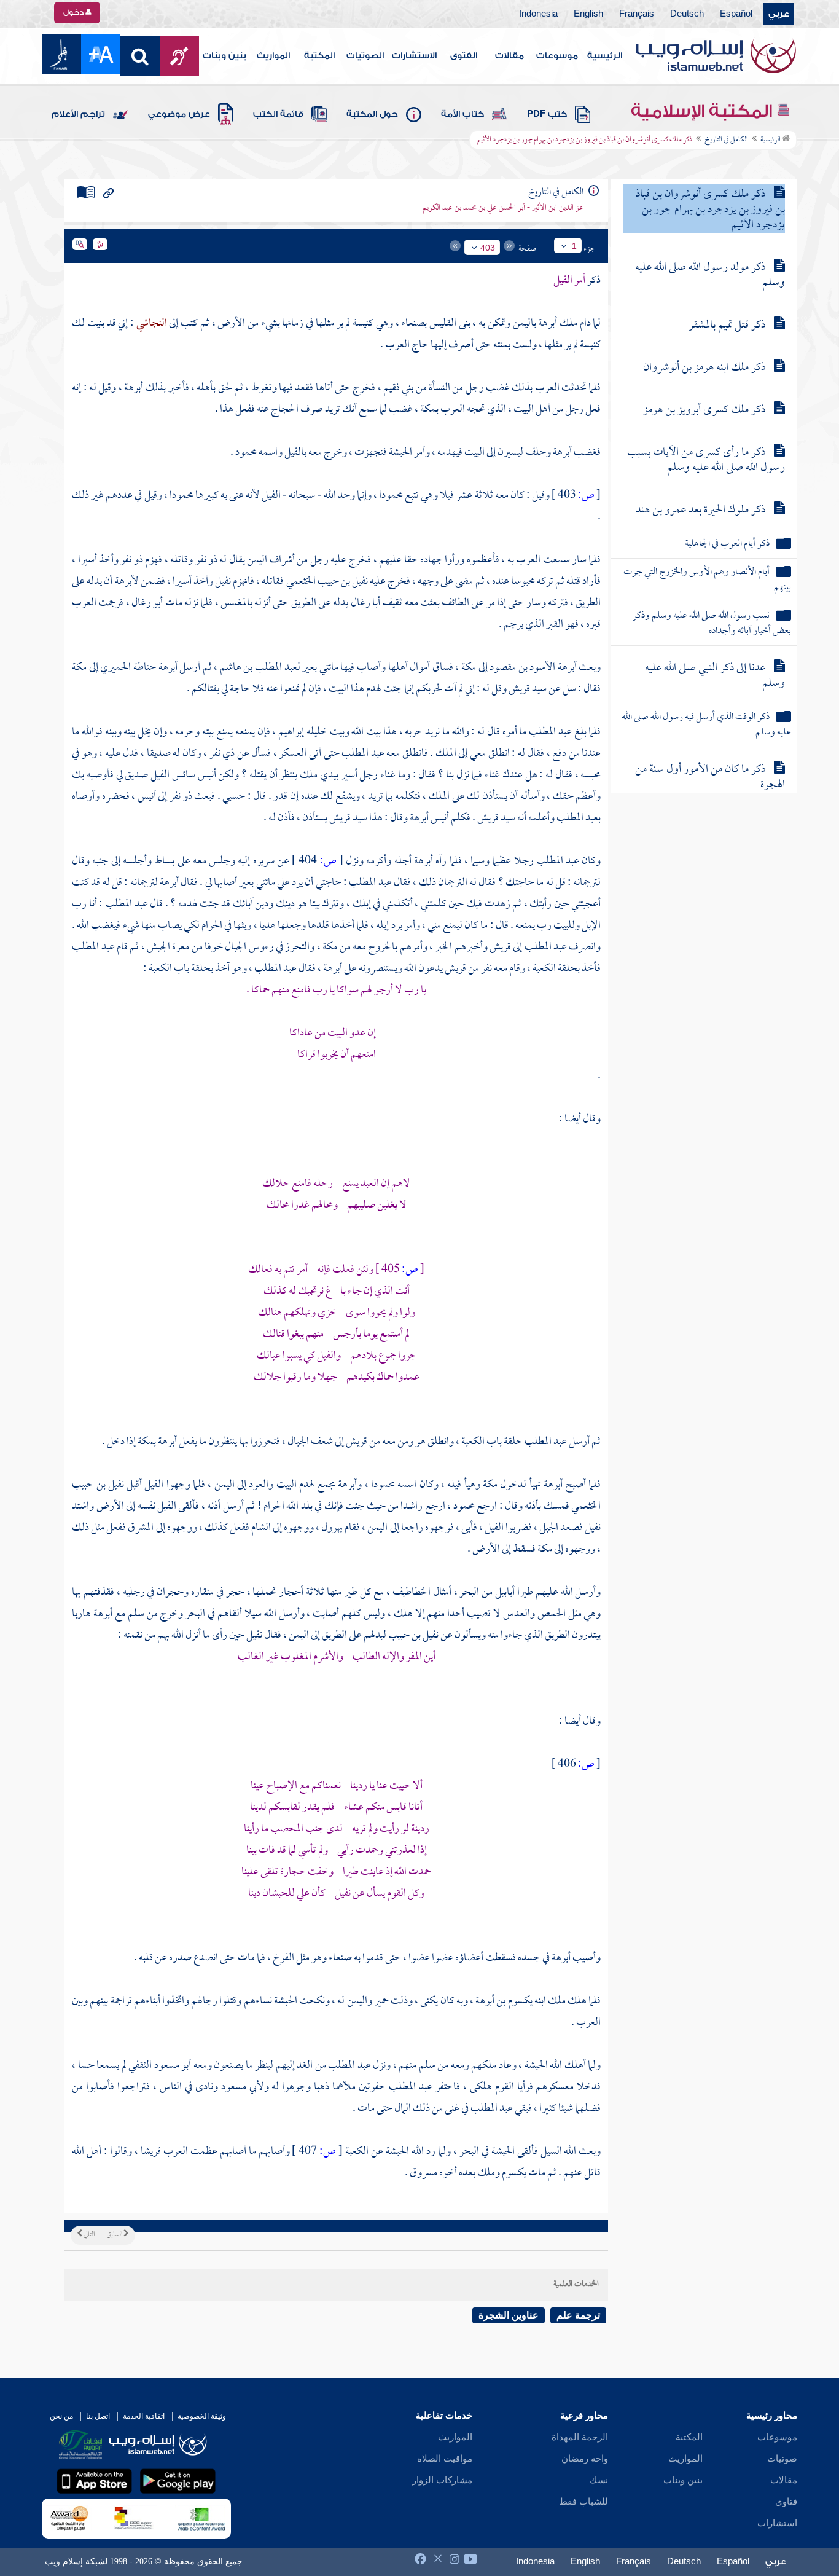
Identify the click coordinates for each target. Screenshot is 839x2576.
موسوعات (557, 56)
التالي (88, 2235)
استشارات (777, 2523)
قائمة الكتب (278, 114)
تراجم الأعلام (78, 114)
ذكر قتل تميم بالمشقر (727, 325)
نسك (599, 2480)
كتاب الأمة (462, 114)
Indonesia (538, 14)
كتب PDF (547, 114)
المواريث (273, 56)
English (588, 14)
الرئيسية (605, 56)
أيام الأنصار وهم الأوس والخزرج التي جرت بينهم (707, 580)
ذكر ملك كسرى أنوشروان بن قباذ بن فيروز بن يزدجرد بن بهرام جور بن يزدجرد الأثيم (710, 210)
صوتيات (782, 2459)
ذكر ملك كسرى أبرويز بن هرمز (704, 410)
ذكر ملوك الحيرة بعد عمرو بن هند (700, 510)
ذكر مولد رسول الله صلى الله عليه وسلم (710, 275)
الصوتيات (365, 56)
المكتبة (319, 56)
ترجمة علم (578, 2315)
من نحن (61, 2416)
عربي (779, 14)
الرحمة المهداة (580, 2437)
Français (637, 14)
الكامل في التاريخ (726, 140)
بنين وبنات (224, 56)
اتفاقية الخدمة (144, 2416)
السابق (115, 2235)
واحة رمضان (585, 2459)
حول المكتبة (372, 114)
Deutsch (687, 14)
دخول (74, 12)
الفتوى (464, 56)
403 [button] (488, 248)
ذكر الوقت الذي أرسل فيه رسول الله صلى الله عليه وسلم (706, 725)
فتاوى (786, 2502)
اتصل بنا (98, 2416)
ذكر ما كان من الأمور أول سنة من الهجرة (710, 777)
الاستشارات (414, 56)
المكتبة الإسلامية (704, 111)
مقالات (509, 56)
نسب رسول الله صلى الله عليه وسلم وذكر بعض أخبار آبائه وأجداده (712, 624)
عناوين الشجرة (509, 2315)
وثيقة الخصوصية (202, 2416)
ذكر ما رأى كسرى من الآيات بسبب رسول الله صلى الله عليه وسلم (706, 460)
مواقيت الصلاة (445, 2459)
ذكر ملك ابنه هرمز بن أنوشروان (704, 368)
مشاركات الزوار (442, 2480)
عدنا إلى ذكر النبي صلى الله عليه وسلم (715, 676)
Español (736, 14)
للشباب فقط (583, 2502)
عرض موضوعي (179, 114)
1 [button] (574, 246)
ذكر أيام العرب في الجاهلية (727, 544)
